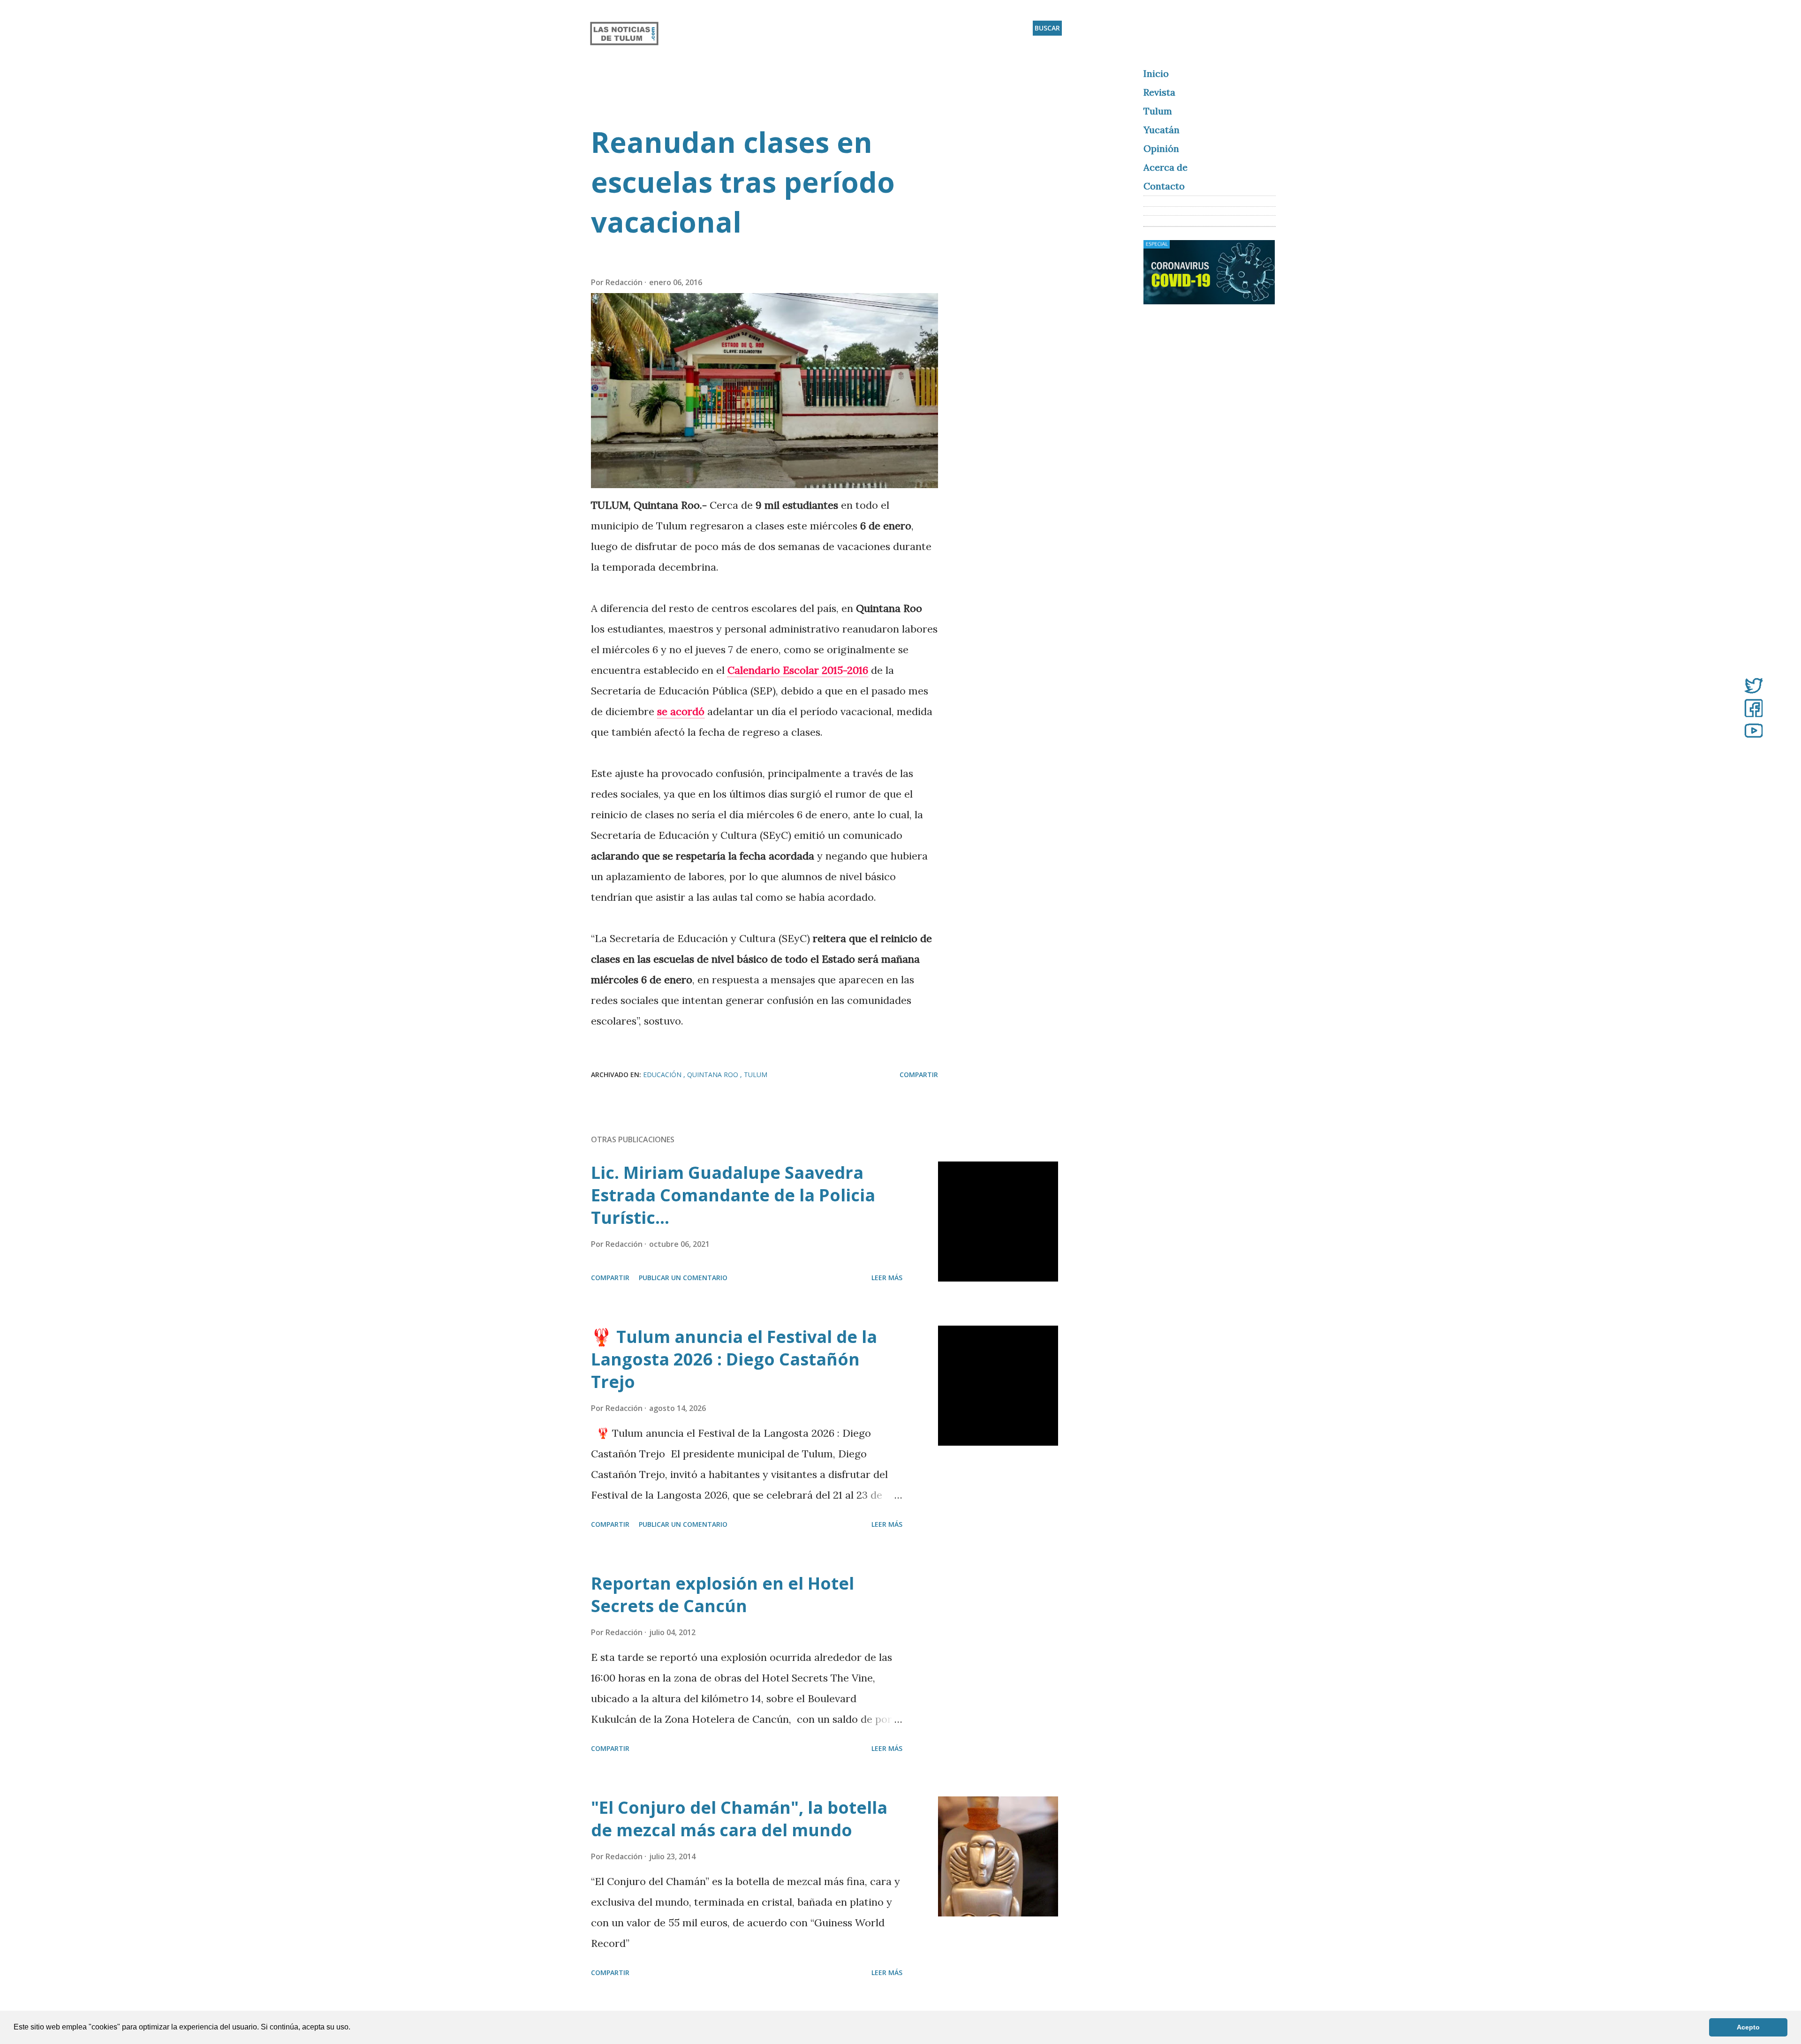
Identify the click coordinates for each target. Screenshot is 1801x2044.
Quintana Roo (714, 1075)
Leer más (887, 1278)
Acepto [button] (1748, 2027)
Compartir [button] (919, 1075)
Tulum (756, 1075)
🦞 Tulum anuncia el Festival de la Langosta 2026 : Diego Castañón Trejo (734, 1359)
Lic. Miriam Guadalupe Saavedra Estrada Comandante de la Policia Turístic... (733, 1195)
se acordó (681, 711)
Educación (663, 1075)
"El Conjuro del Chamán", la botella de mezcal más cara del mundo (739, 1819)
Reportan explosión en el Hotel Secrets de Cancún (723, 1595)
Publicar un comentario (683, 1278)
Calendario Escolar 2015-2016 (798, 670)
